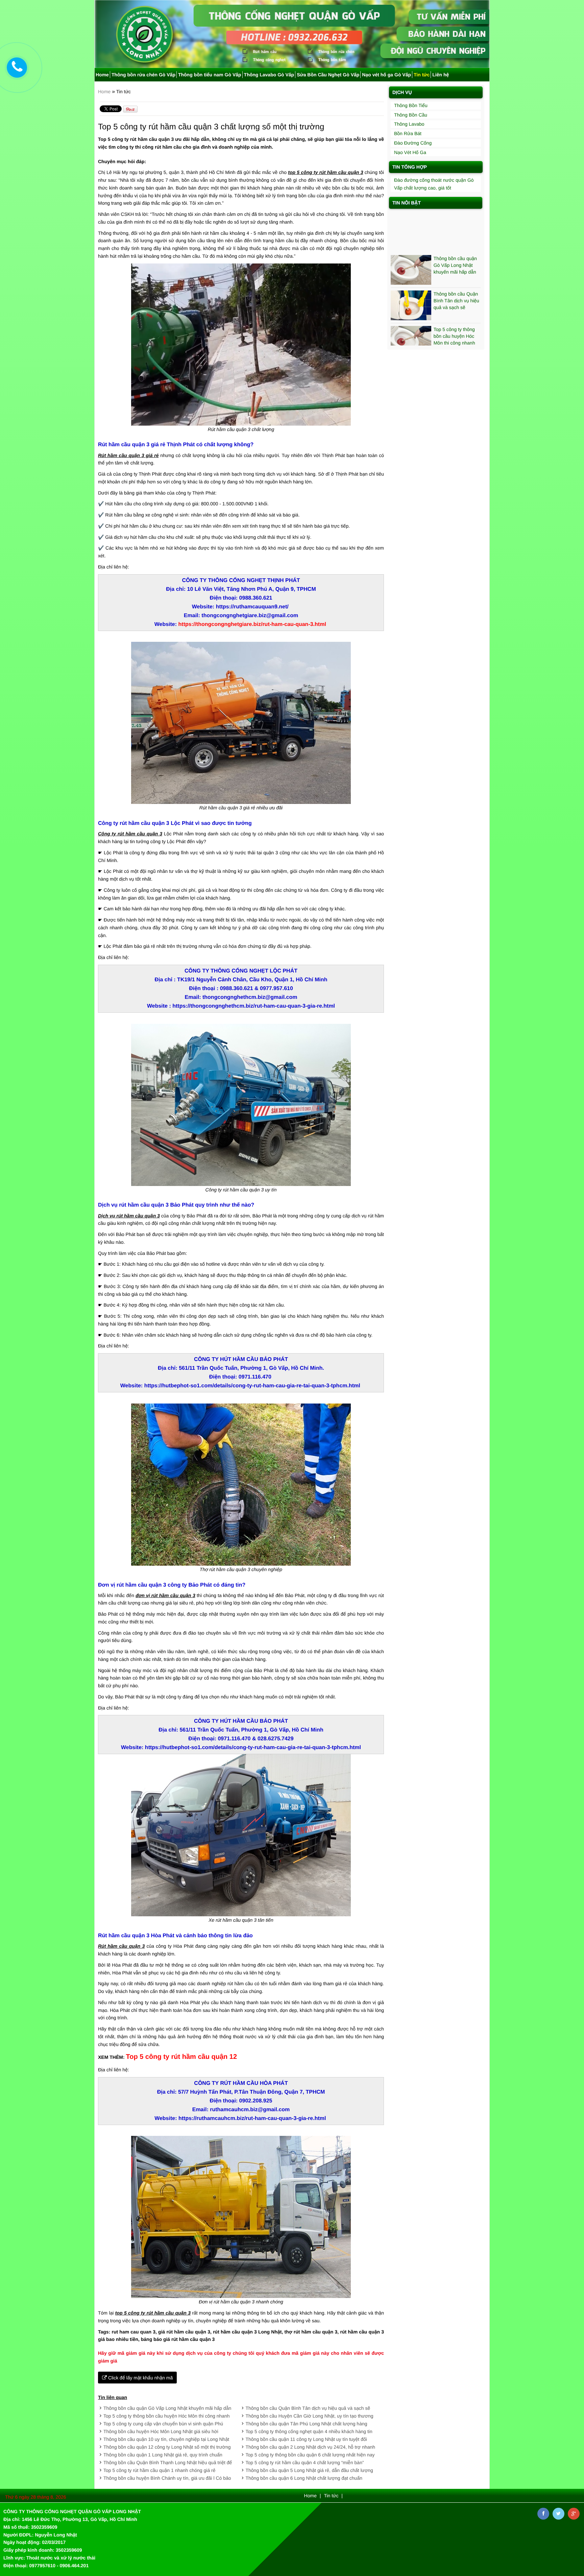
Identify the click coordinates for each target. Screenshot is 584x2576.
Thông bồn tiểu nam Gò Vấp (210, 75)
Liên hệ (441, 75)
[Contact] (17, 68)
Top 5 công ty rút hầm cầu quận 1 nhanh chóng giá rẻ (160, 2470)
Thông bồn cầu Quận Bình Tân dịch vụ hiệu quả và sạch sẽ (308, 2408)
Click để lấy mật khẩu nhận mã (140, 2378)
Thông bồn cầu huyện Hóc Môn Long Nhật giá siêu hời (161, 2431)
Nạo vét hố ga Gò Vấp (386, 75)
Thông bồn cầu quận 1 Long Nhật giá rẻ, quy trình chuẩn (163, 2455)
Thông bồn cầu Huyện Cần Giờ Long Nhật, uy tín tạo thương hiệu (457, 327)
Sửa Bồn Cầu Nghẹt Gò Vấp (328, 75)
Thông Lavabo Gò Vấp (269, 75)
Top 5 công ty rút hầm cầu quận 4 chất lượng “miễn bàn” (305, 2463)
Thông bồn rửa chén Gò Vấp (143, 75)
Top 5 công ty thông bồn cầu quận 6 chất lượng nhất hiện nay (310, 2455)
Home (102, 75)
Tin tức (422, 75)
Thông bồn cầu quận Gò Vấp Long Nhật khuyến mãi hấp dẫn (167, 2408)
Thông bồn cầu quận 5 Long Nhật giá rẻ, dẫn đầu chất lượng (309, 2470)
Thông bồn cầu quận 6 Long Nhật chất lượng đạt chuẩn (304, 2478)
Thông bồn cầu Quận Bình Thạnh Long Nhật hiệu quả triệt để (168, 2463)
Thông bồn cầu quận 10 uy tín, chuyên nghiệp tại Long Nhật (166, 2439)
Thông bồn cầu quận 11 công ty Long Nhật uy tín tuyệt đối (306, 2439)
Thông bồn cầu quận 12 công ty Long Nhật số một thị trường (167, 2447)
